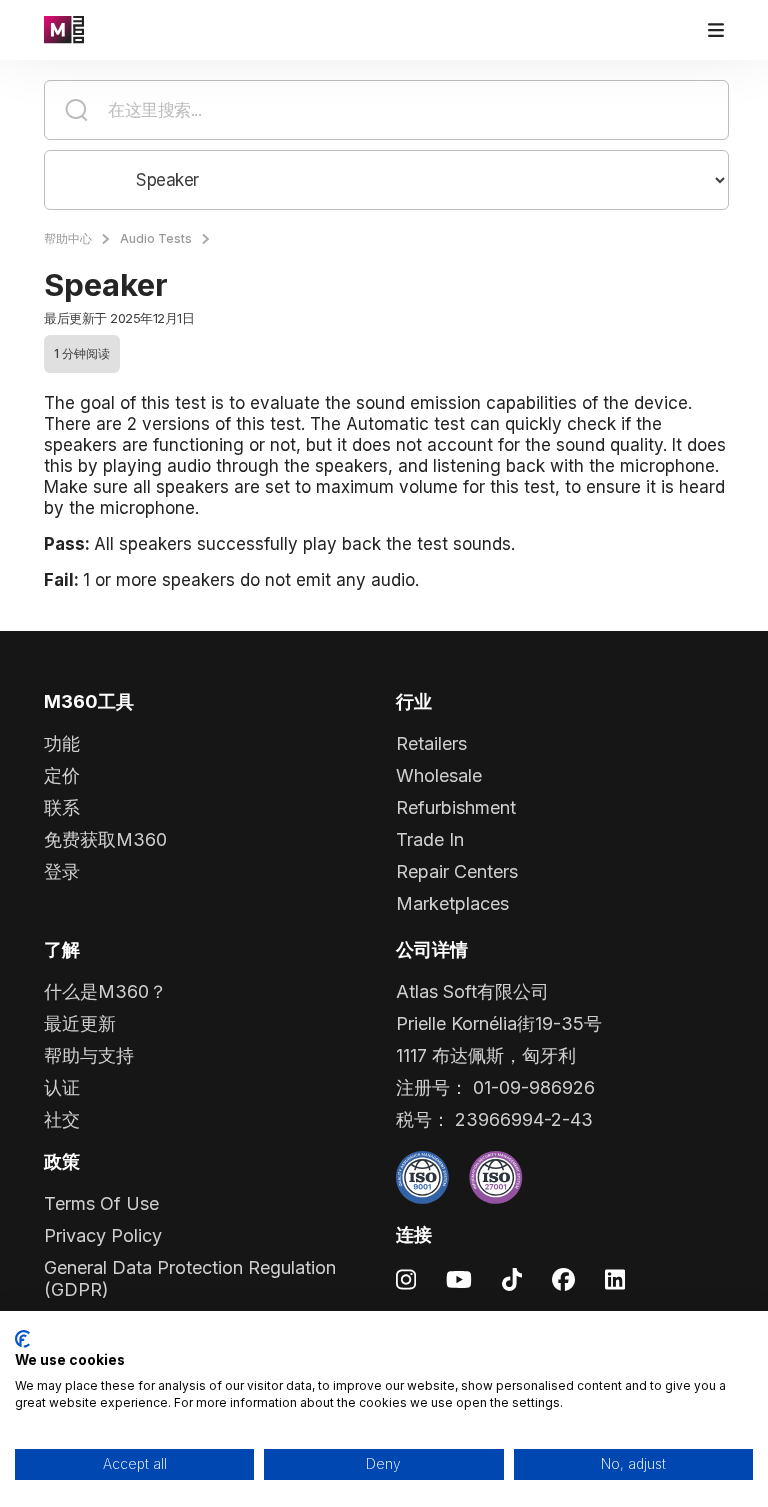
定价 (62, 775)
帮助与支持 (89, 1055)
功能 (62, 743)
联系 (62, 807)
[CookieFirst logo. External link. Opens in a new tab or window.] (22, 1339)
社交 (62, 1119)
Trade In (430, 839)
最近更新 (80, 1023)
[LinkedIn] (615, 1278)
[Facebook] (563, 1278)
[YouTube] (459, 1278)
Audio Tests (156, 238)
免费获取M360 (105, 839)
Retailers (431, 743)
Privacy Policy (103, 1235)
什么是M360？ (105, 991)
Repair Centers (457, 871)
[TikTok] (512, 1278)
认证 (62, 1087)
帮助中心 (68, 238)
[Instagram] (406, 1278)
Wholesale (439, 775)
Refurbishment (456, 807)
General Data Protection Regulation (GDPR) (190, 1278)
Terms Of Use (101, 1203)
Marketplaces (452, 903)
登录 (62, 871)
